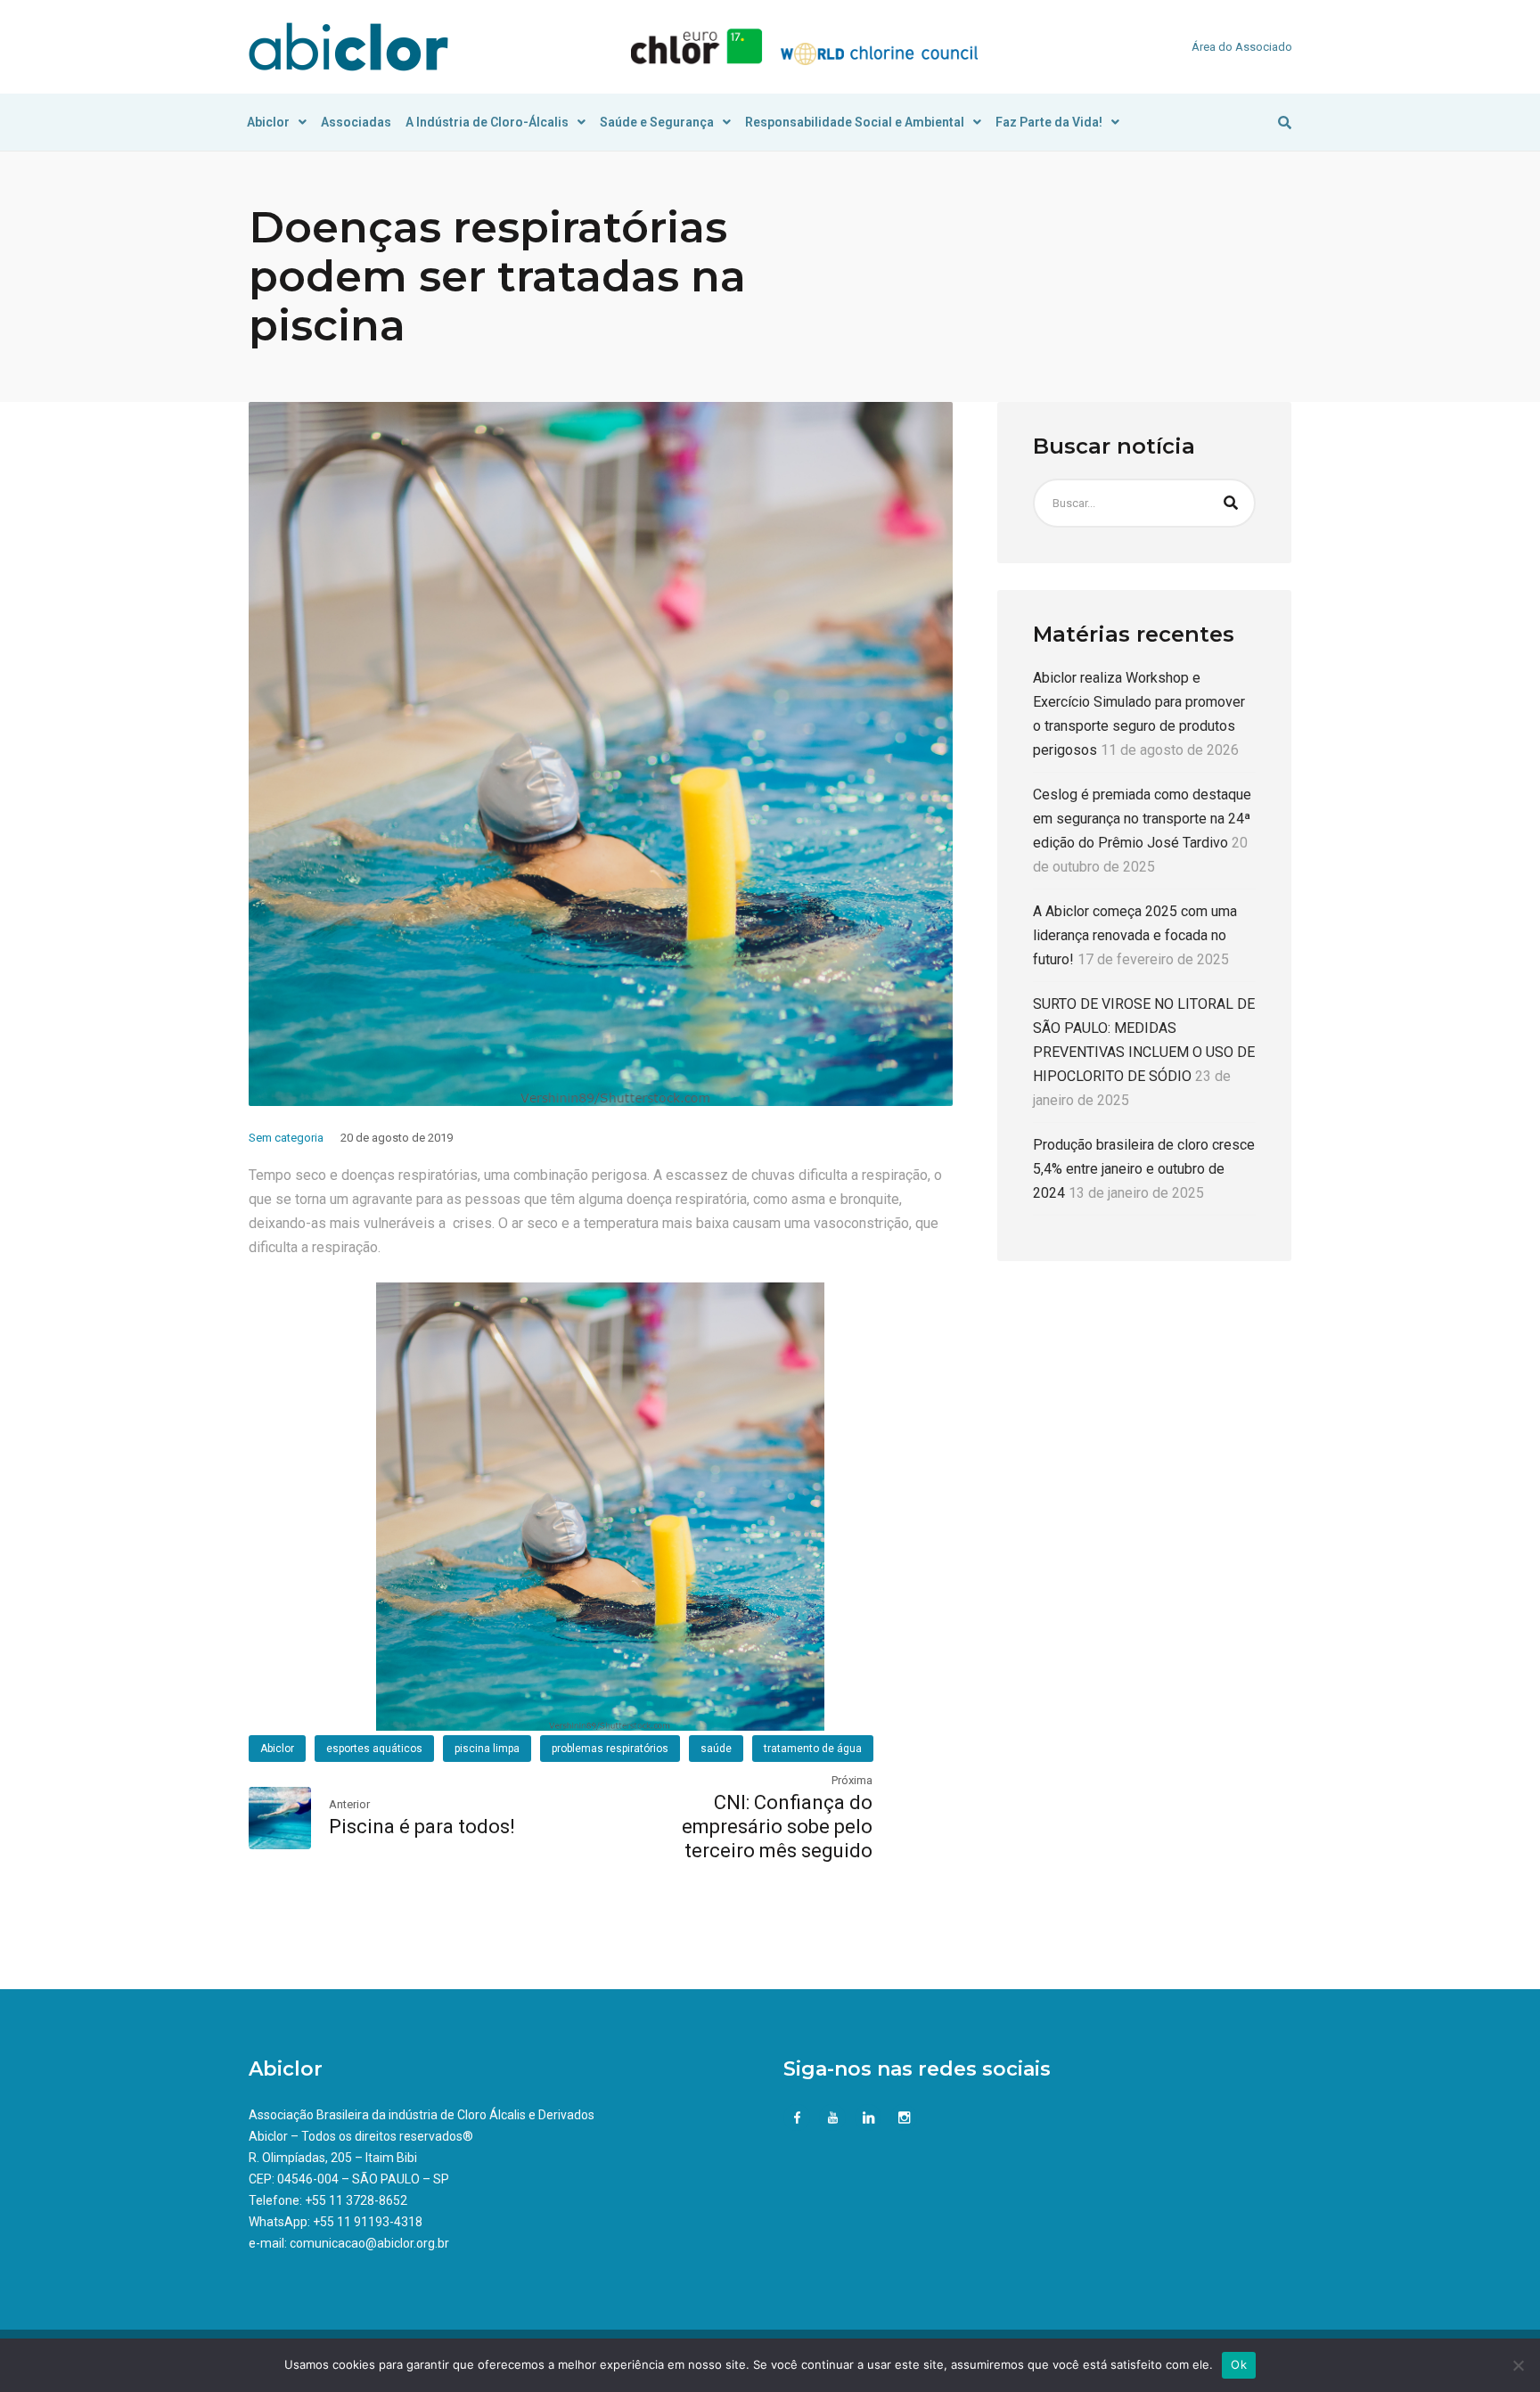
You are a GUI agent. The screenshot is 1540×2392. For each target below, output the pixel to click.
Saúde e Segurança (657, 122)
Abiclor (268, 122)
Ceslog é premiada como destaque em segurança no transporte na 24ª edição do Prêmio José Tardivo (1142, 819)
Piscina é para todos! (422, 1827)
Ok (1239, 2364)
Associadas (356, 122)
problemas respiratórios (610, 1749)
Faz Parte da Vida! (1049, 122)
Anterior (349, 1804)
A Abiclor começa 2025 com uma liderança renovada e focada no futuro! (1135, 936)
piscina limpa (487, 1749)
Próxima (852, 1780)
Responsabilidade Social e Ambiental (855, 122)
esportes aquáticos (374, 1749)
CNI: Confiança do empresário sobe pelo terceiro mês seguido (777, 1827)
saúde (716, 1749)
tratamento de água (813, 1749)
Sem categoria (286, 1138)
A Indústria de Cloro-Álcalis (487, 122)
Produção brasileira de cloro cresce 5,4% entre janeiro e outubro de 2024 (1144, 1170)
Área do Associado (1242, 47)
